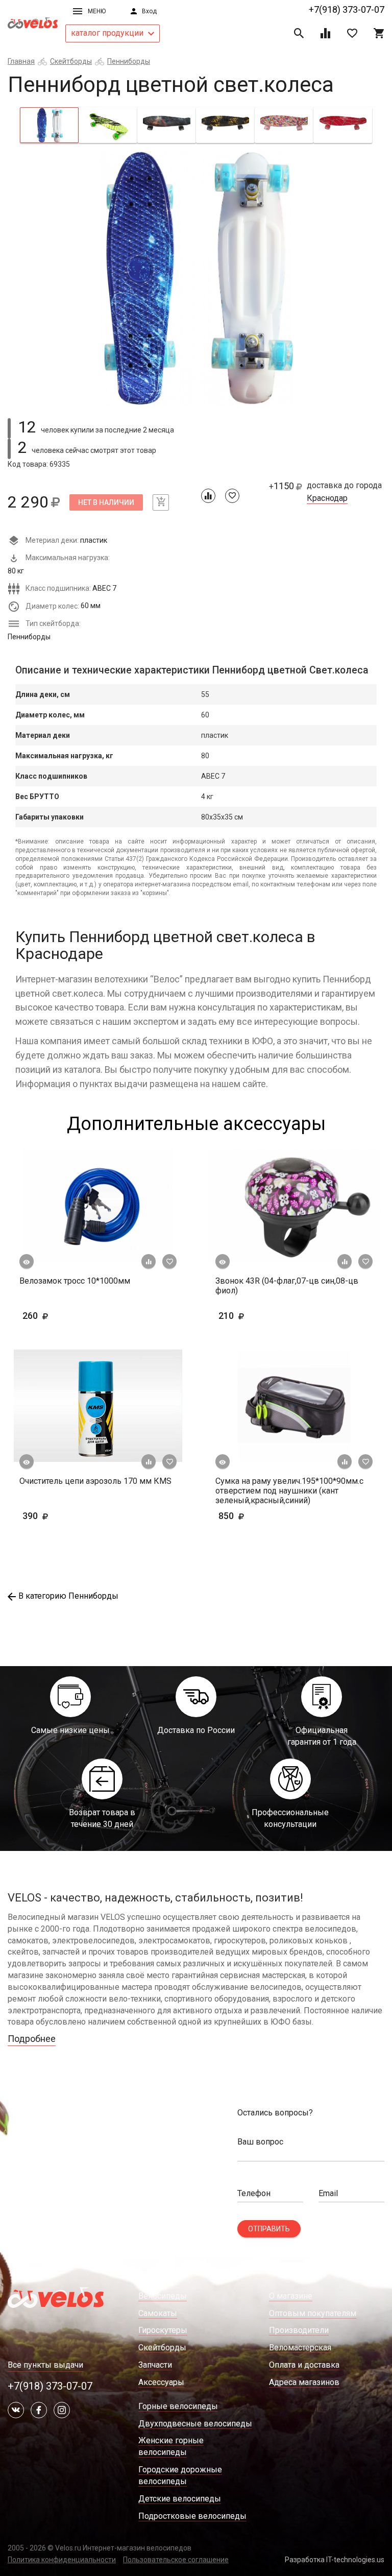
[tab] (49, 125)
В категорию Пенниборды (68, 1596)
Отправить (269, 2229)
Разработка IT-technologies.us (335, 2560)
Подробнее (32, 2039)
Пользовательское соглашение (176, 2560)
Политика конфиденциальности (62, 2560)
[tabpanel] (196, 278)
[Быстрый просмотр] (27, 1262)
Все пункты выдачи (45, 2365)
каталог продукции (108, 33)
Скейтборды (71, 61)
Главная (21, 61)
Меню (97, 11)
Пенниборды (129, 61)
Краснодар (327, 498)
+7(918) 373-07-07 (347, 9)
